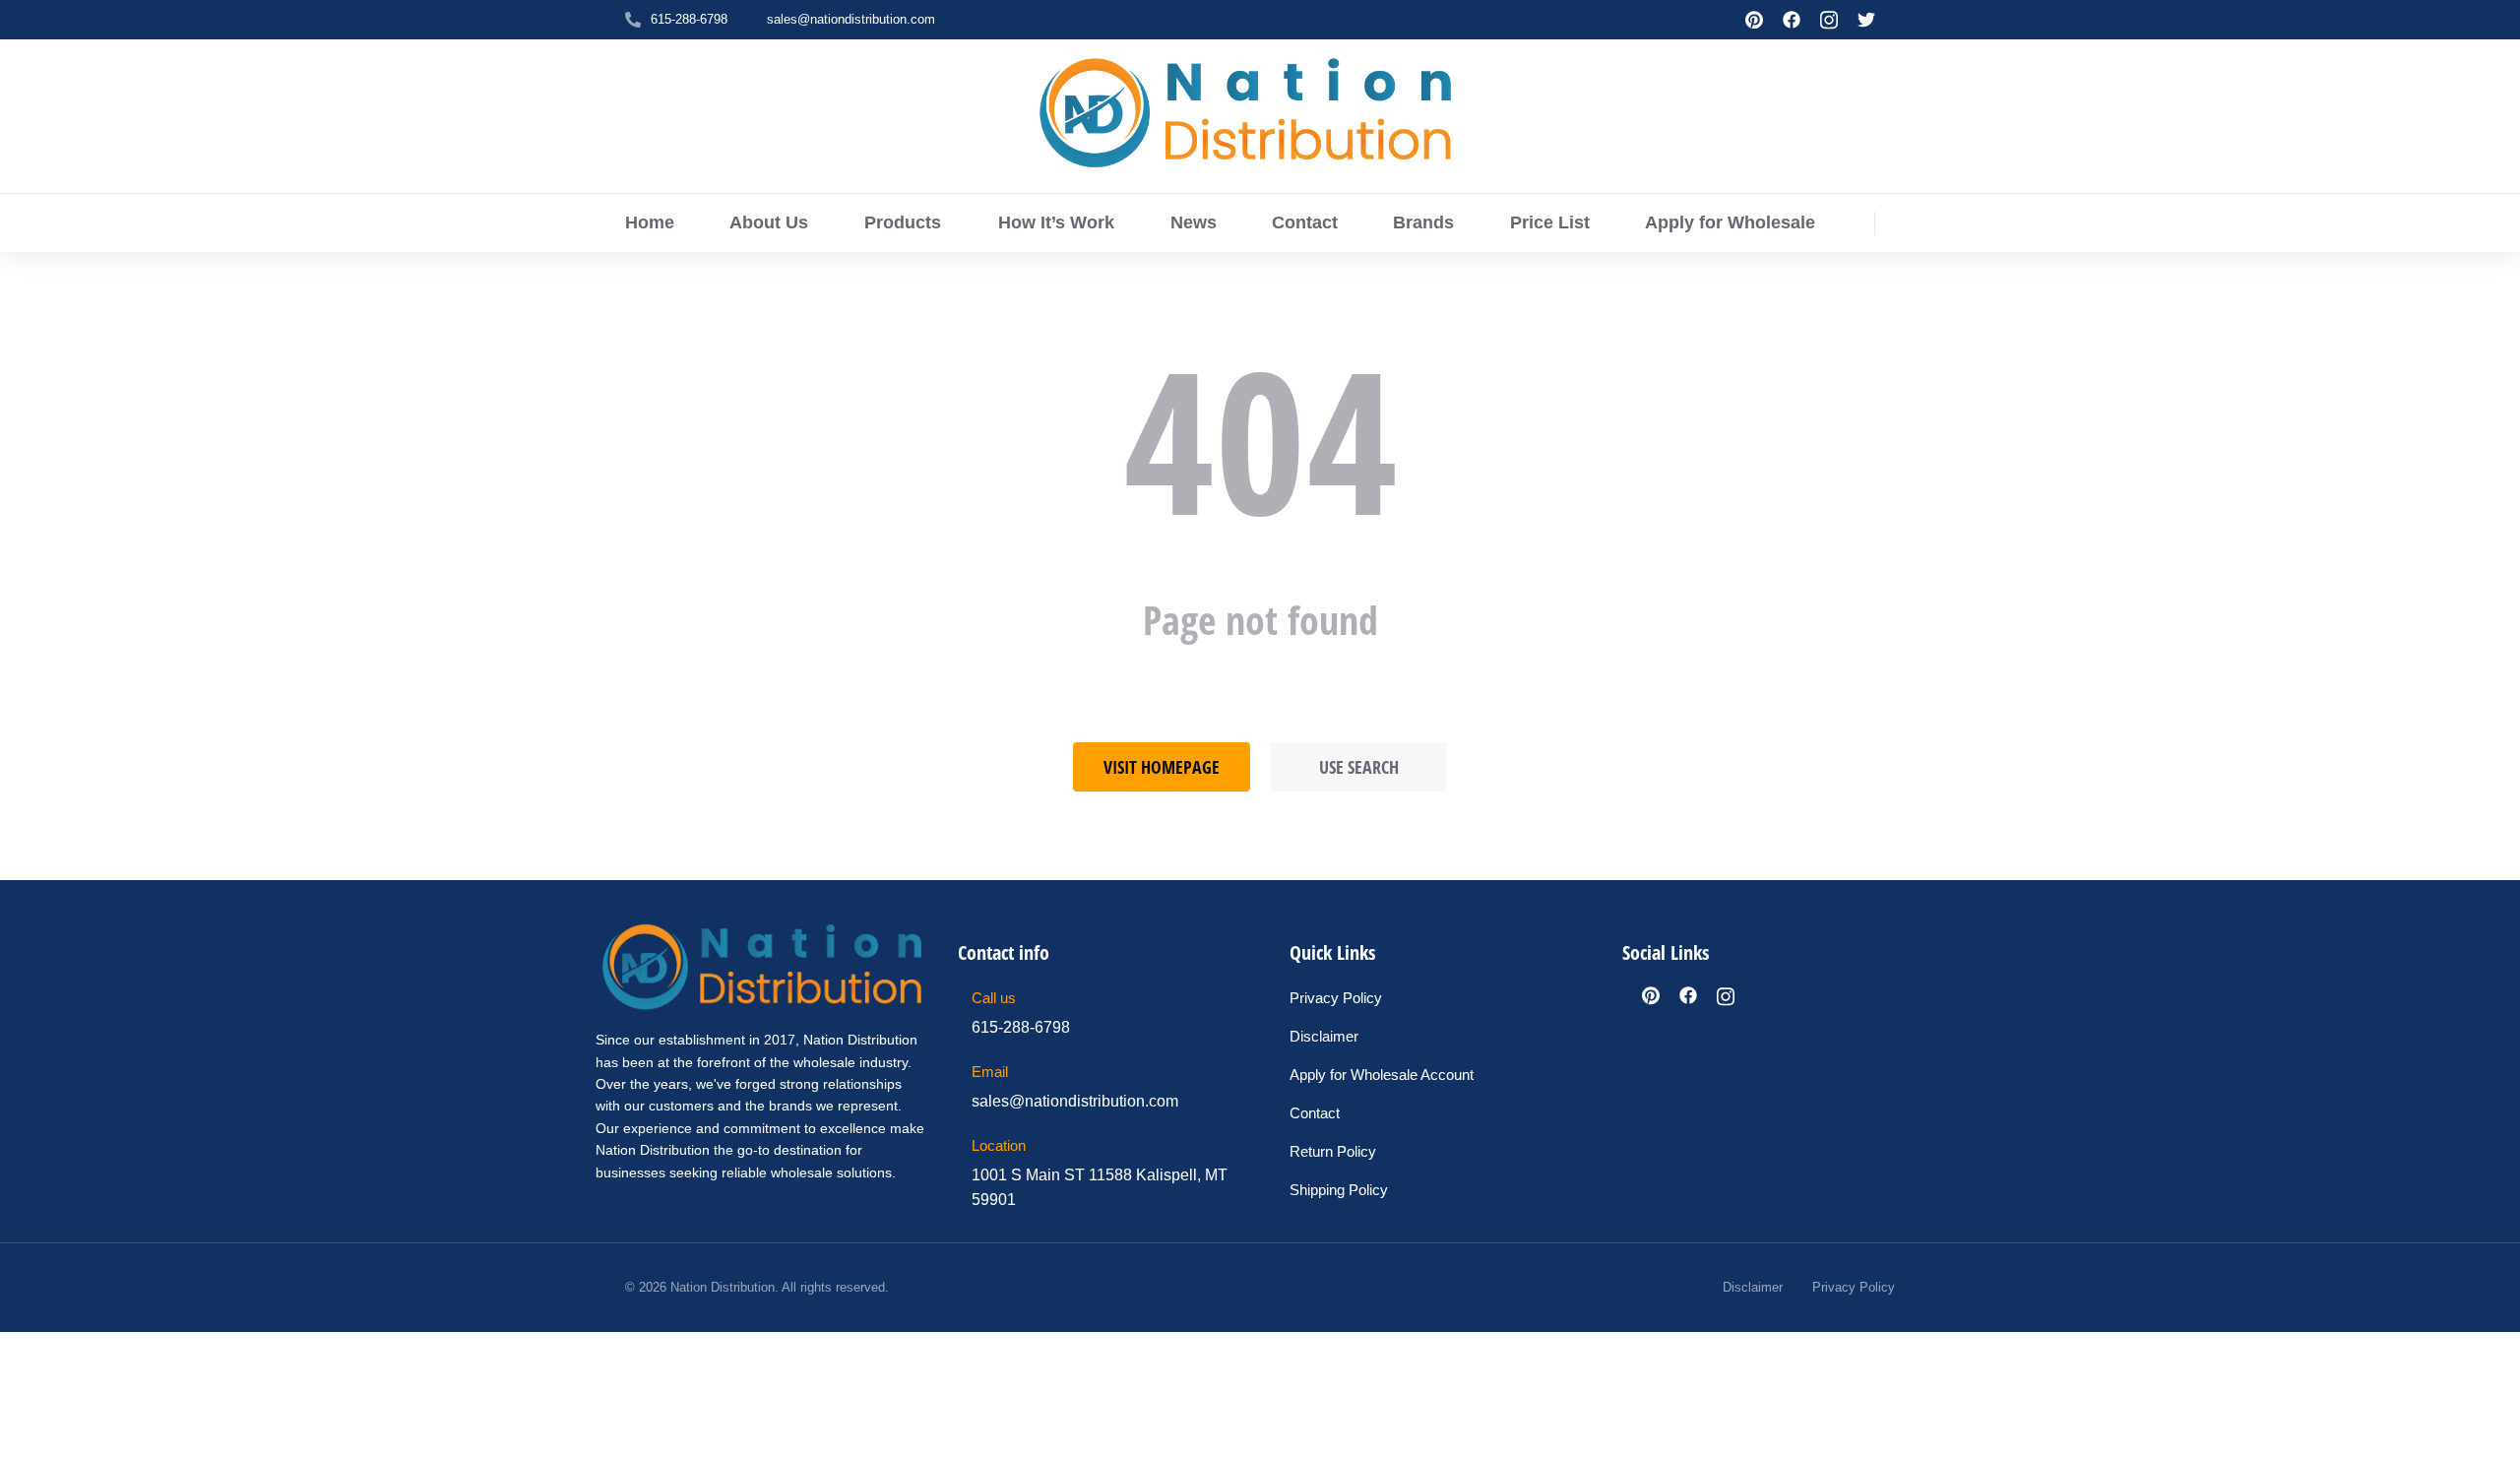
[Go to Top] (2491, 1428)
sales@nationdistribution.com (851, 19)
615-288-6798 (689, 19)
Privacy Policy (1854, 1287)
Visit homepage (1162, 767)
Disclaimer (1753, 1287)
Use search (1359, 767)
